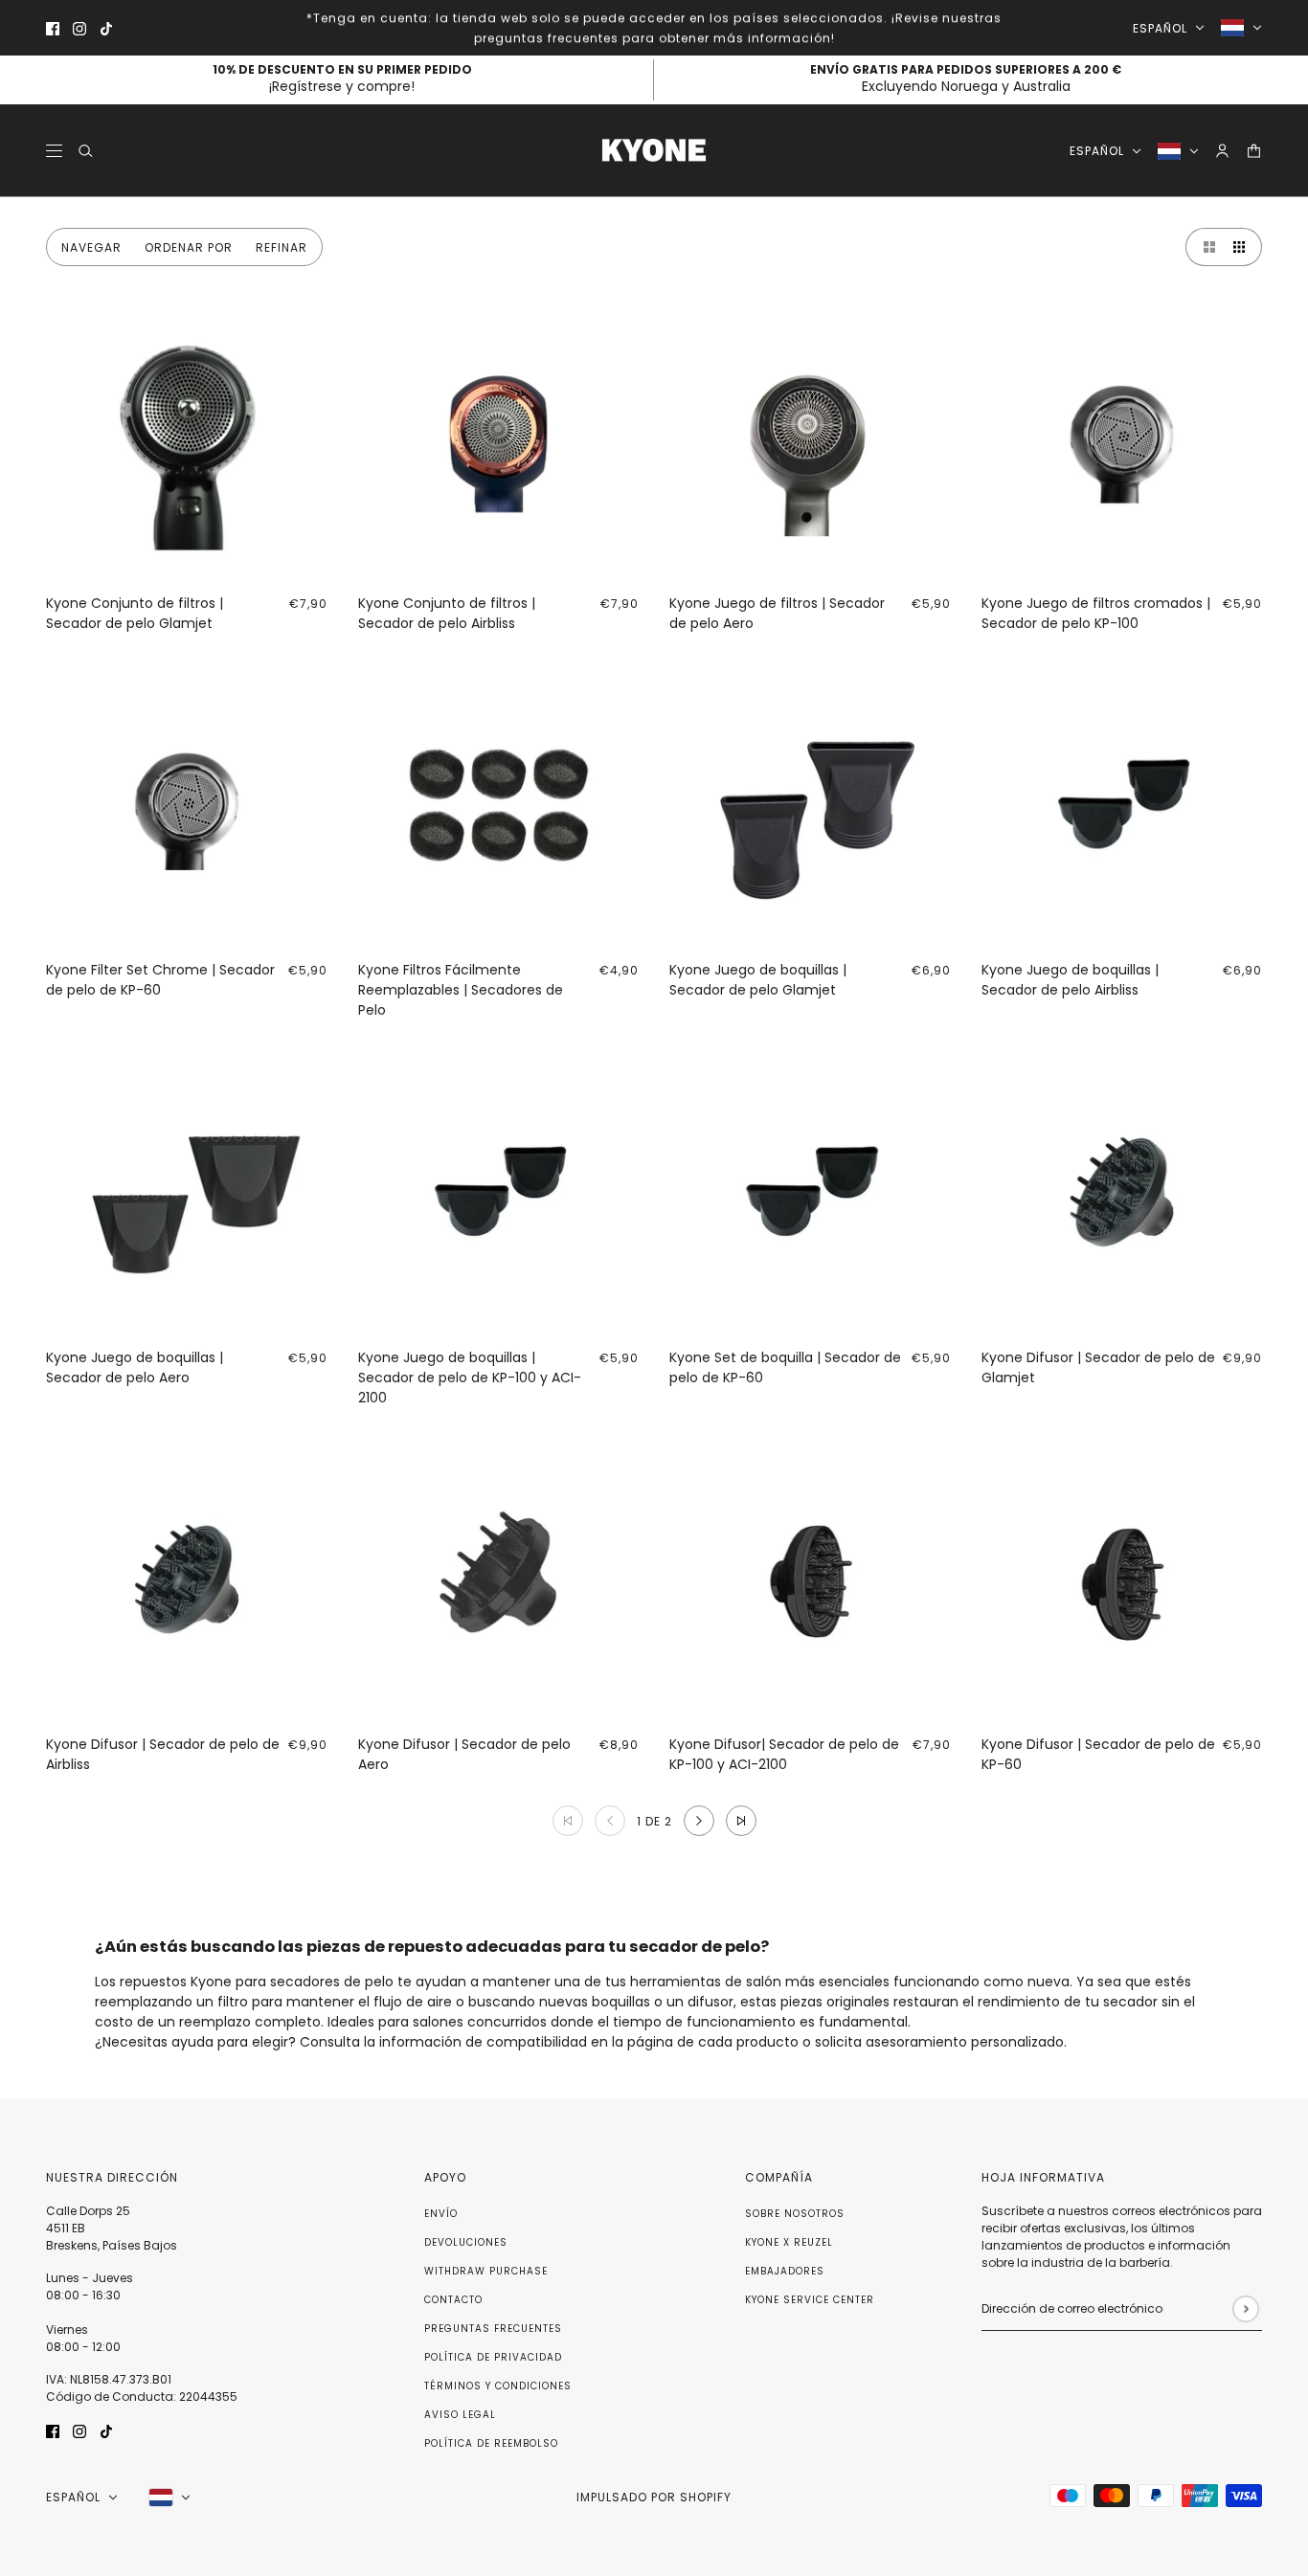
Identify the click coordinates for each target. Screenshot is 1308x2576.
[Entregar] (1245, 2308)
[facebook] (53, 28)
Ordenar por (189, 247)
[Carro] (1254, 151)
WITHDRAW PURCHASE (486, 2271)
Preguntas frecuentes (493, 2329)
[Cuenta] (1222, 151)
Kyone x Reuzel (789, 2242)
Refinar (282, 247)
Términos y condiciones (498, 2386)
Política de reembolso (491, 2443)
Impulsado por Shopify (654, 2497)
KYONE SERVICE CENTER (810, 2300)
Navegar (91, 247)
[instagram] (79, 28)
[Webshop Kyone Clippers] (654, 151)
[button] (1205, 247)
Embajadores (785, 2271)
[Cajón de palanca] (54, 151)
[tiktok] (106, 28)
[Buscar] (86, 151)
